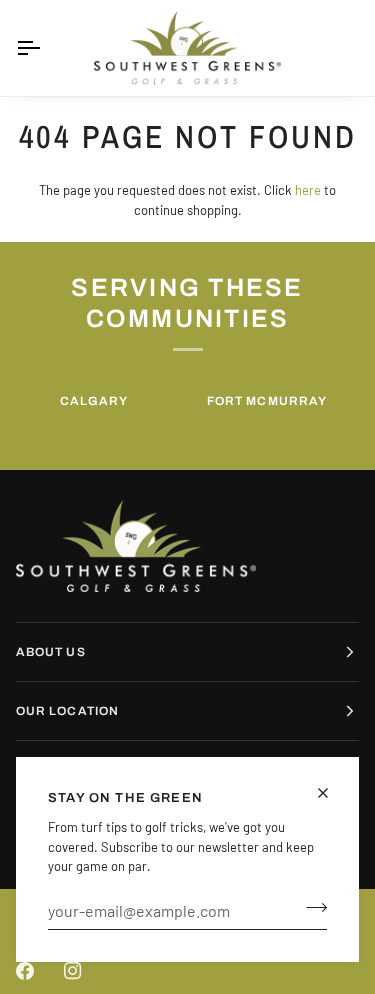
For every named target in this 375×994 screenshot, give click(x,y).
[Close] (331, 793)
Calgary (94, 401)
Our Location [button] (67, 711)
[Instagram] (73, 971)
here (308, 190)
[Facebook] (25, 971)
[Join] (310, 908)
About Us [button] (51, 652)
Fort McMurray (267, 401)
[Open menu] (46, 48)
